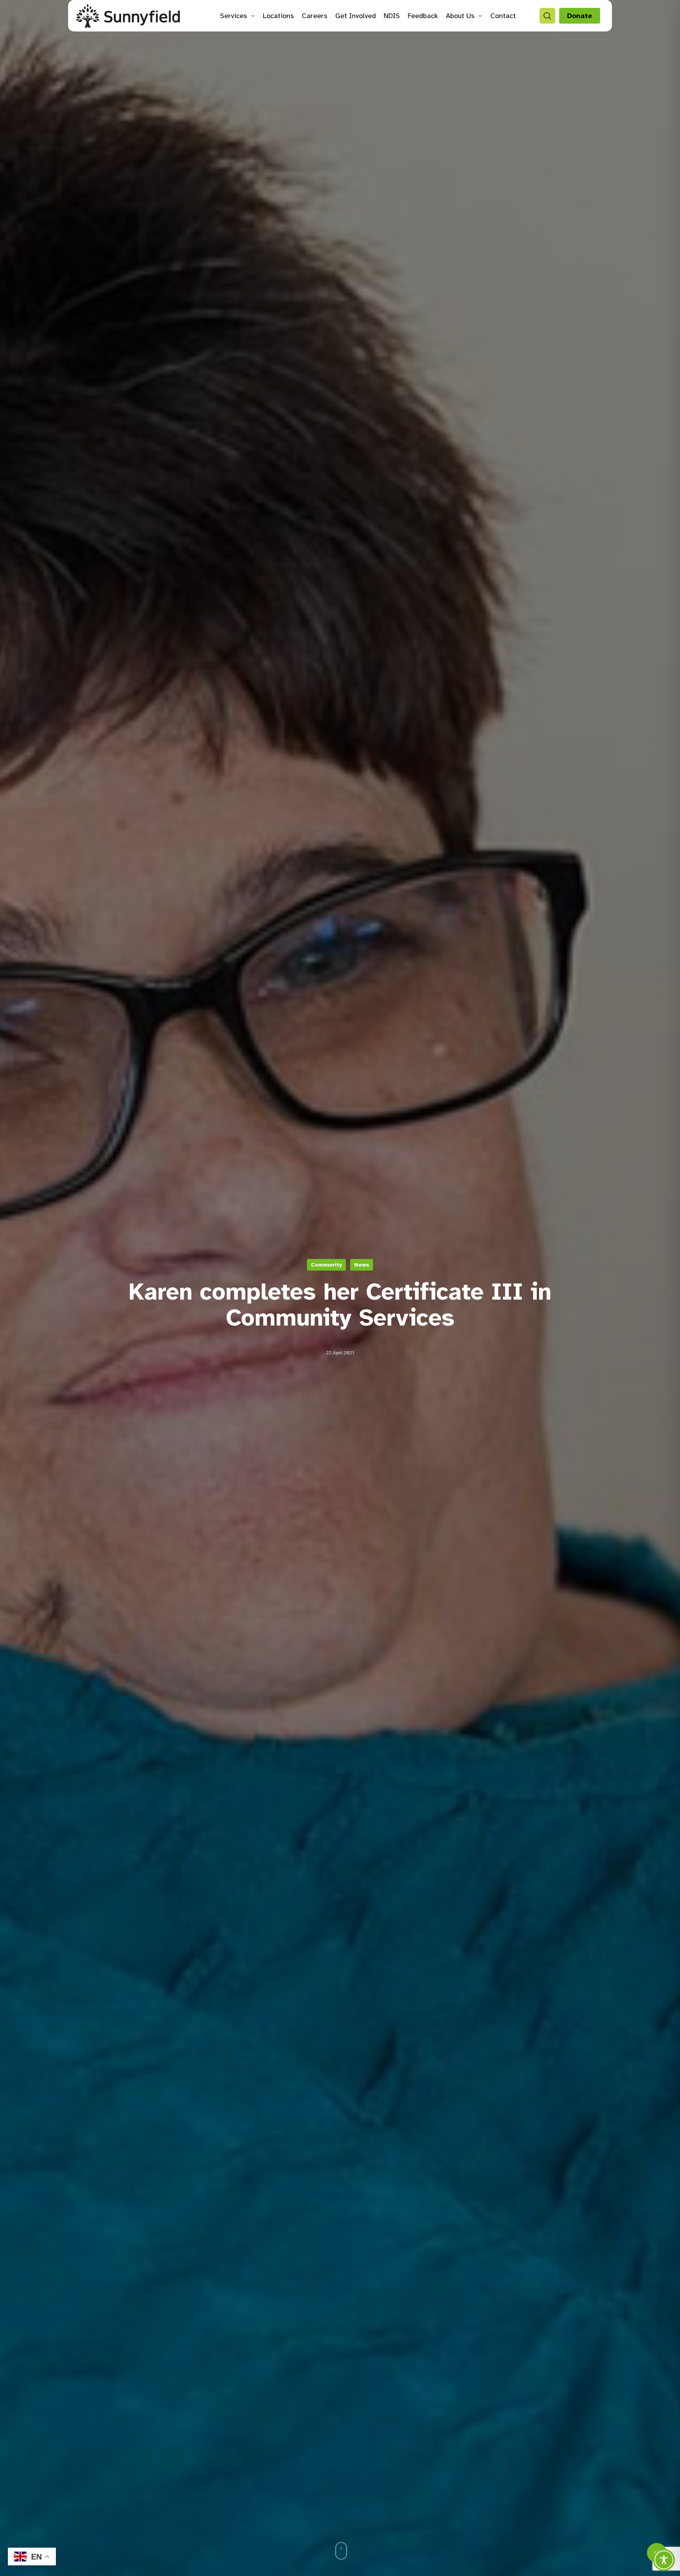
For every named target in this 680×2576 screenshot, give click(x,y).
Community (326, 1264)
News (362, 1264)
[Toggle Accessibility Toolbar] (664, 2560)
